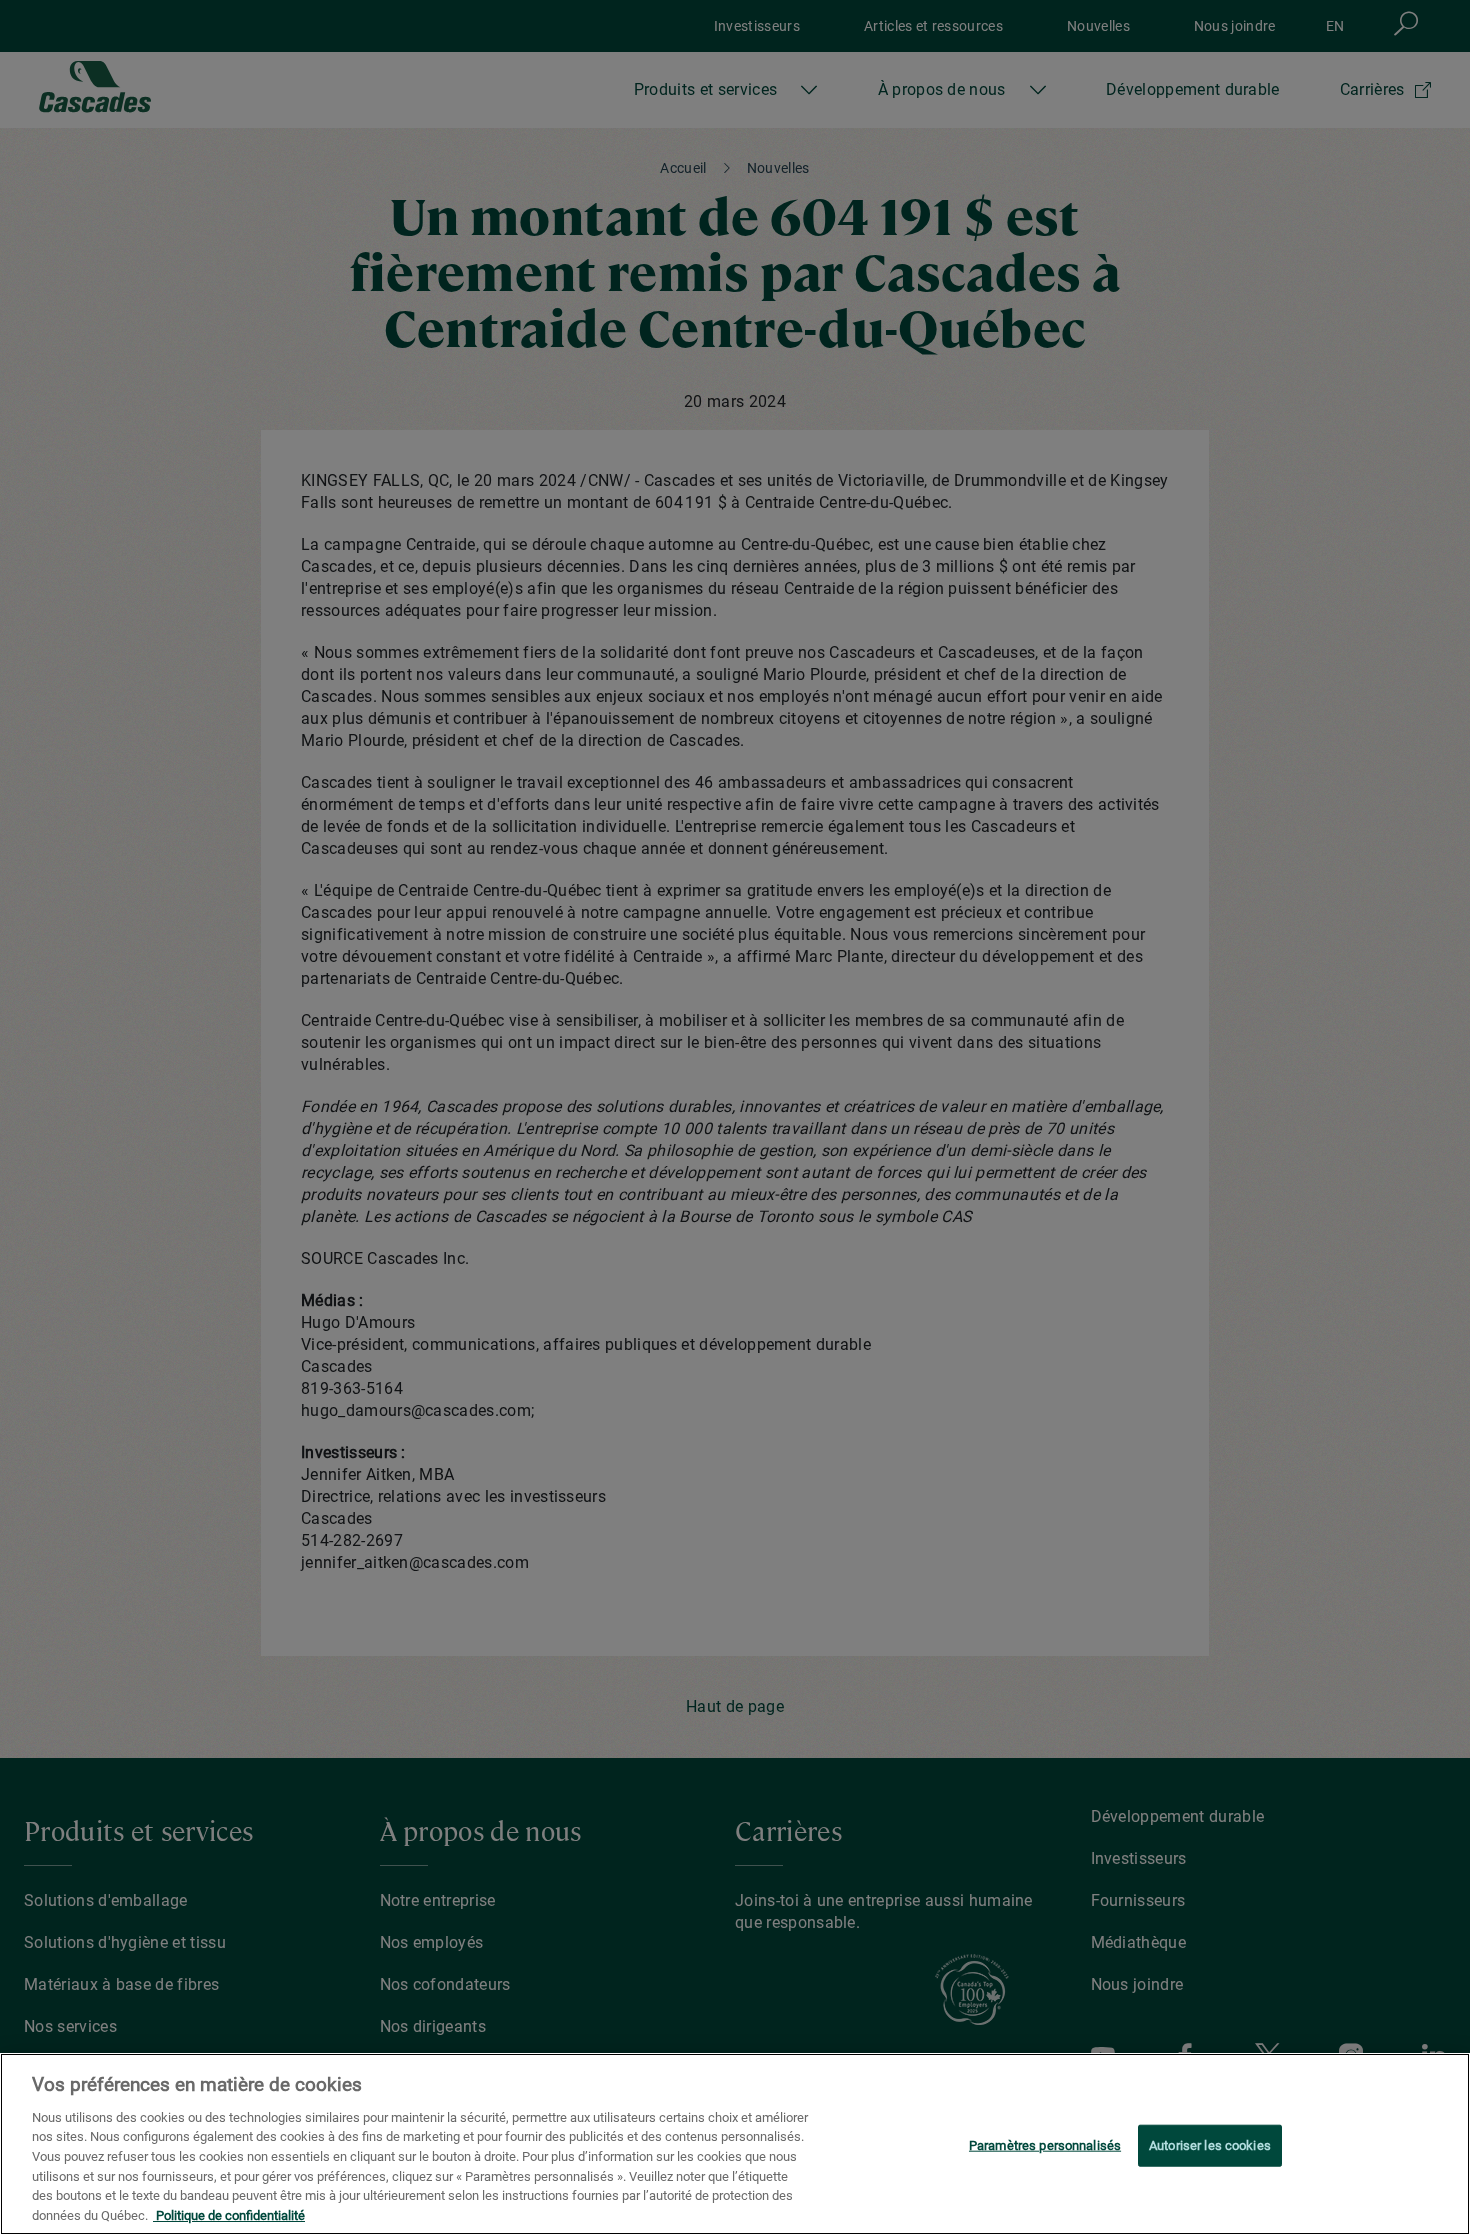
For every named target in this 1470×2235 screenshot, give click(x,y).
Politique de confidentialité (229, 2214)
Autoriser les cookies (1210, 2145)
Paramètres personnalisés (1045, 2145)
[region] (735, 2144)
